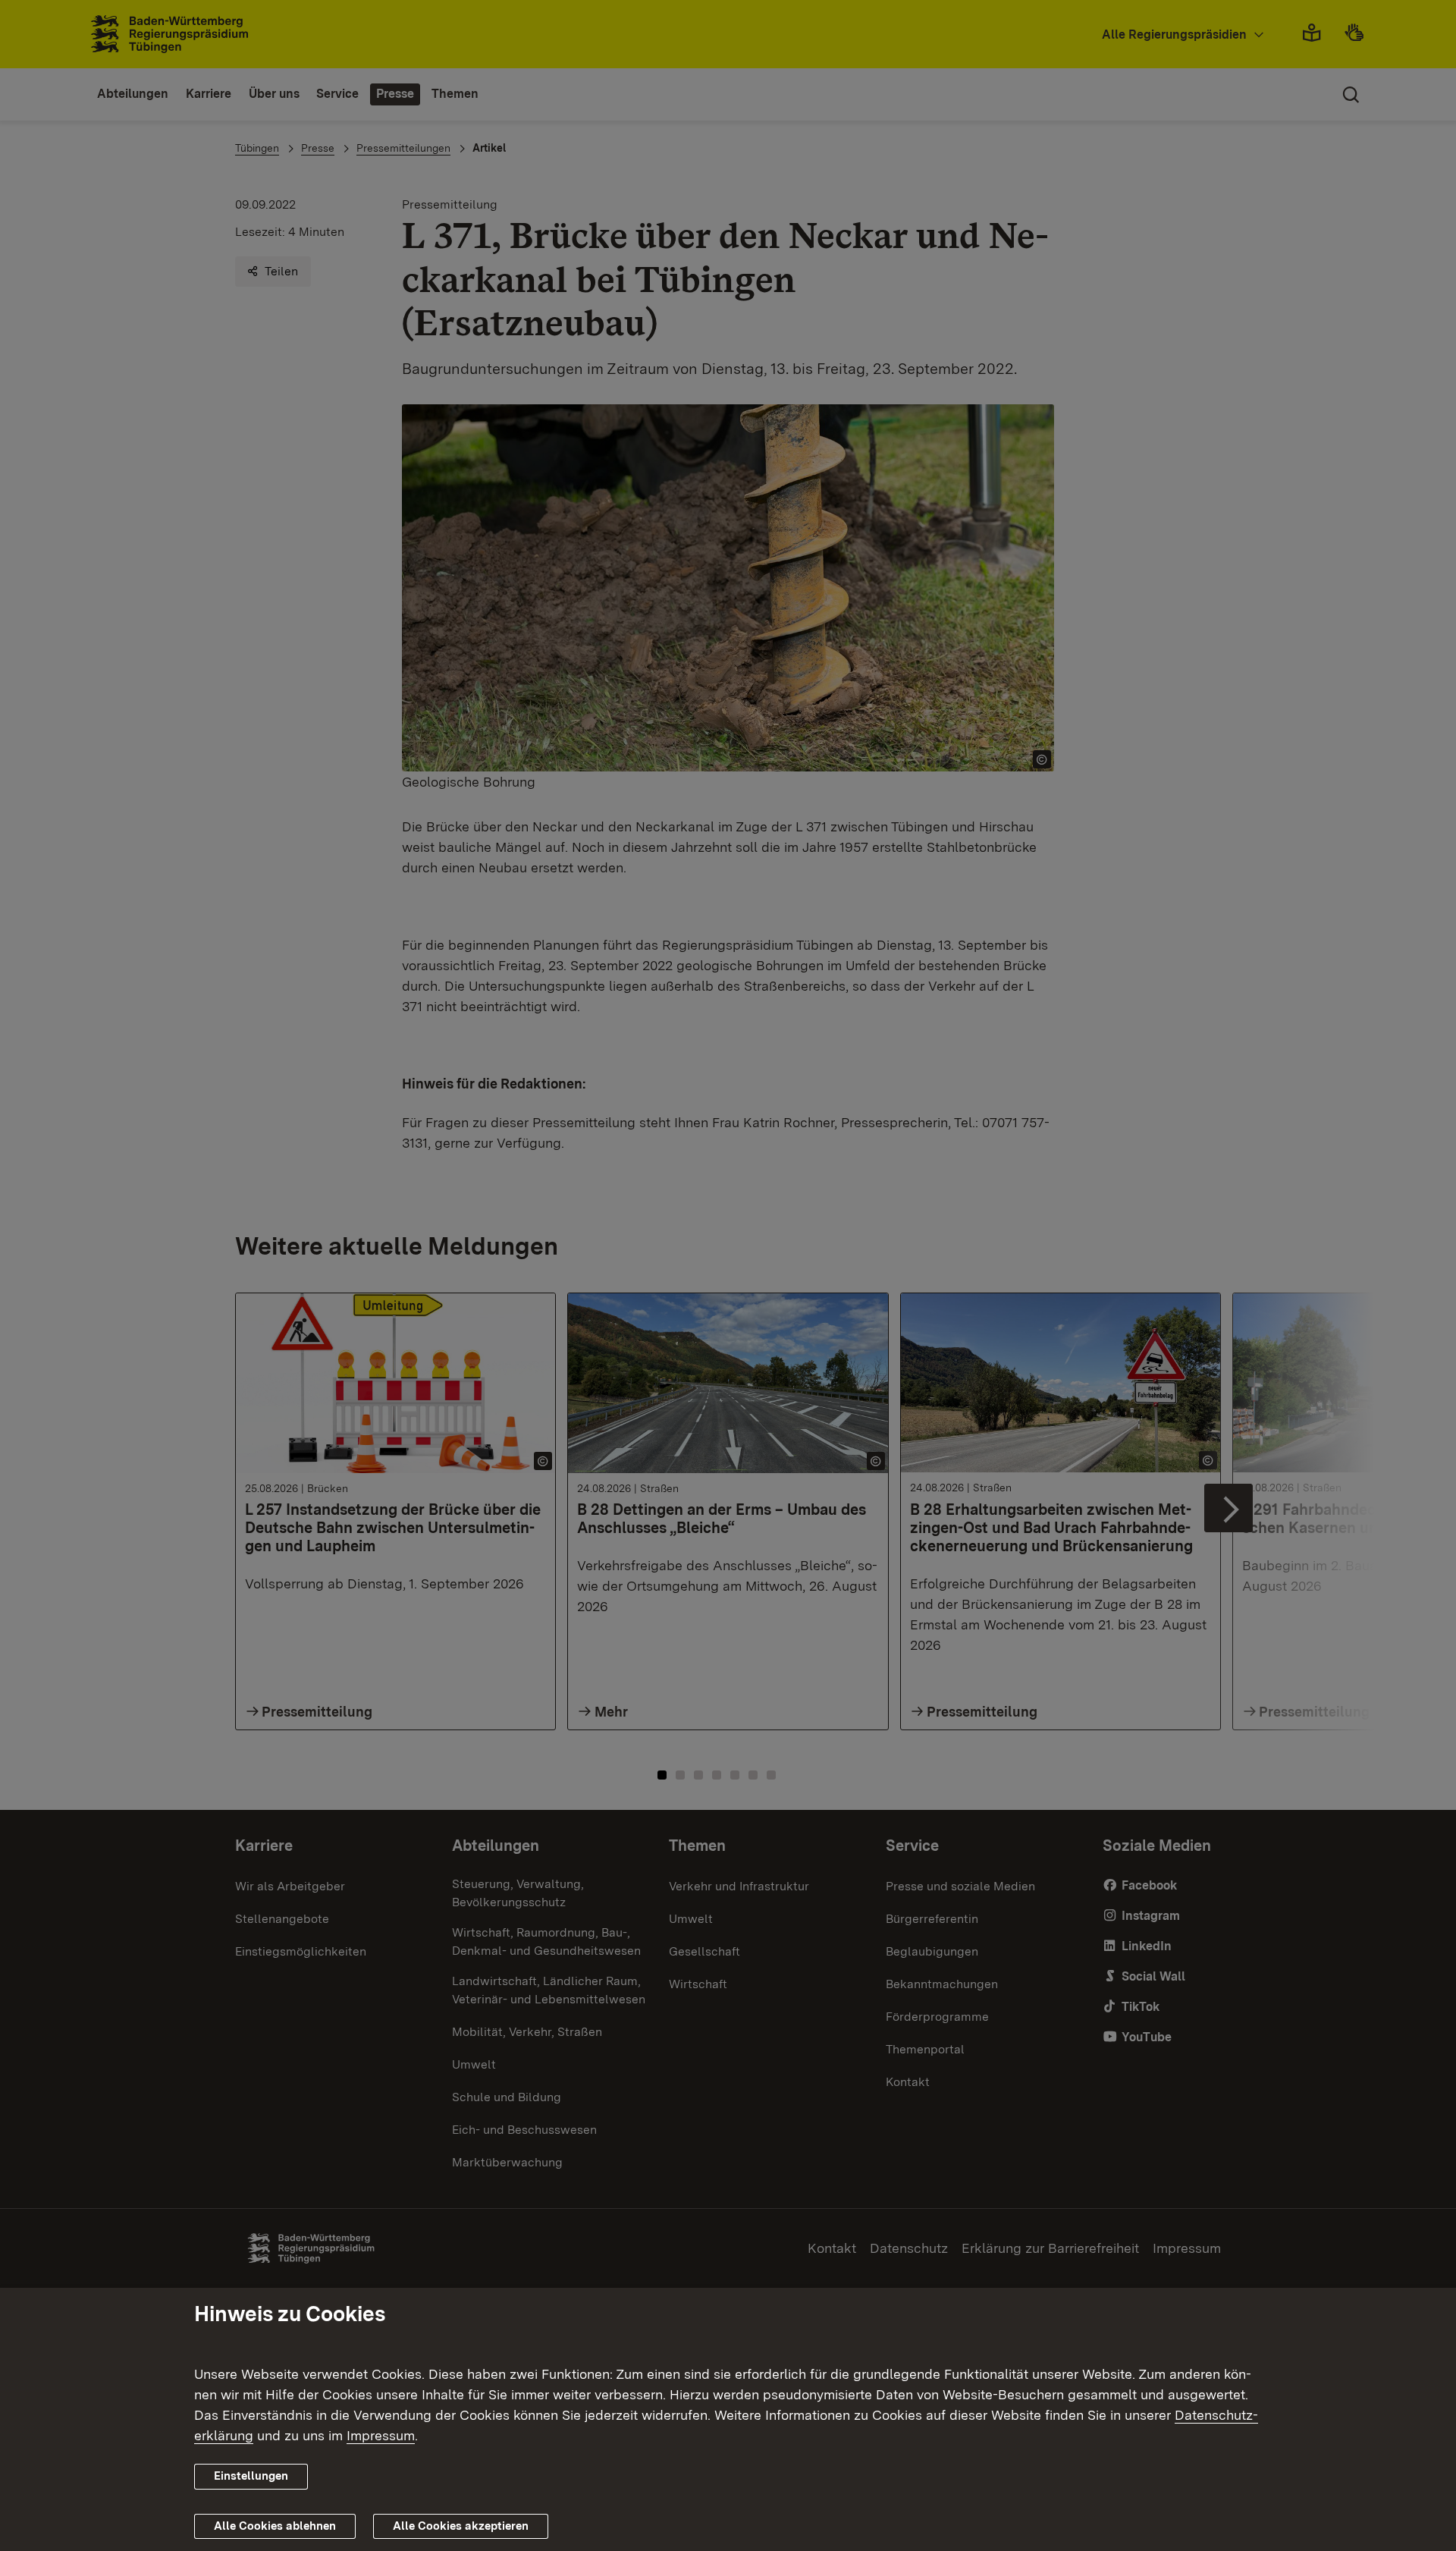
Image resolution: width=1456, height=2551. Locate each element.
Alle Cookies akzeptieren (461, 2526)
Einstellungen (251, 2476)
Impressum (381, 2435)
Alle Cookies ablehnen (275, 2526)
